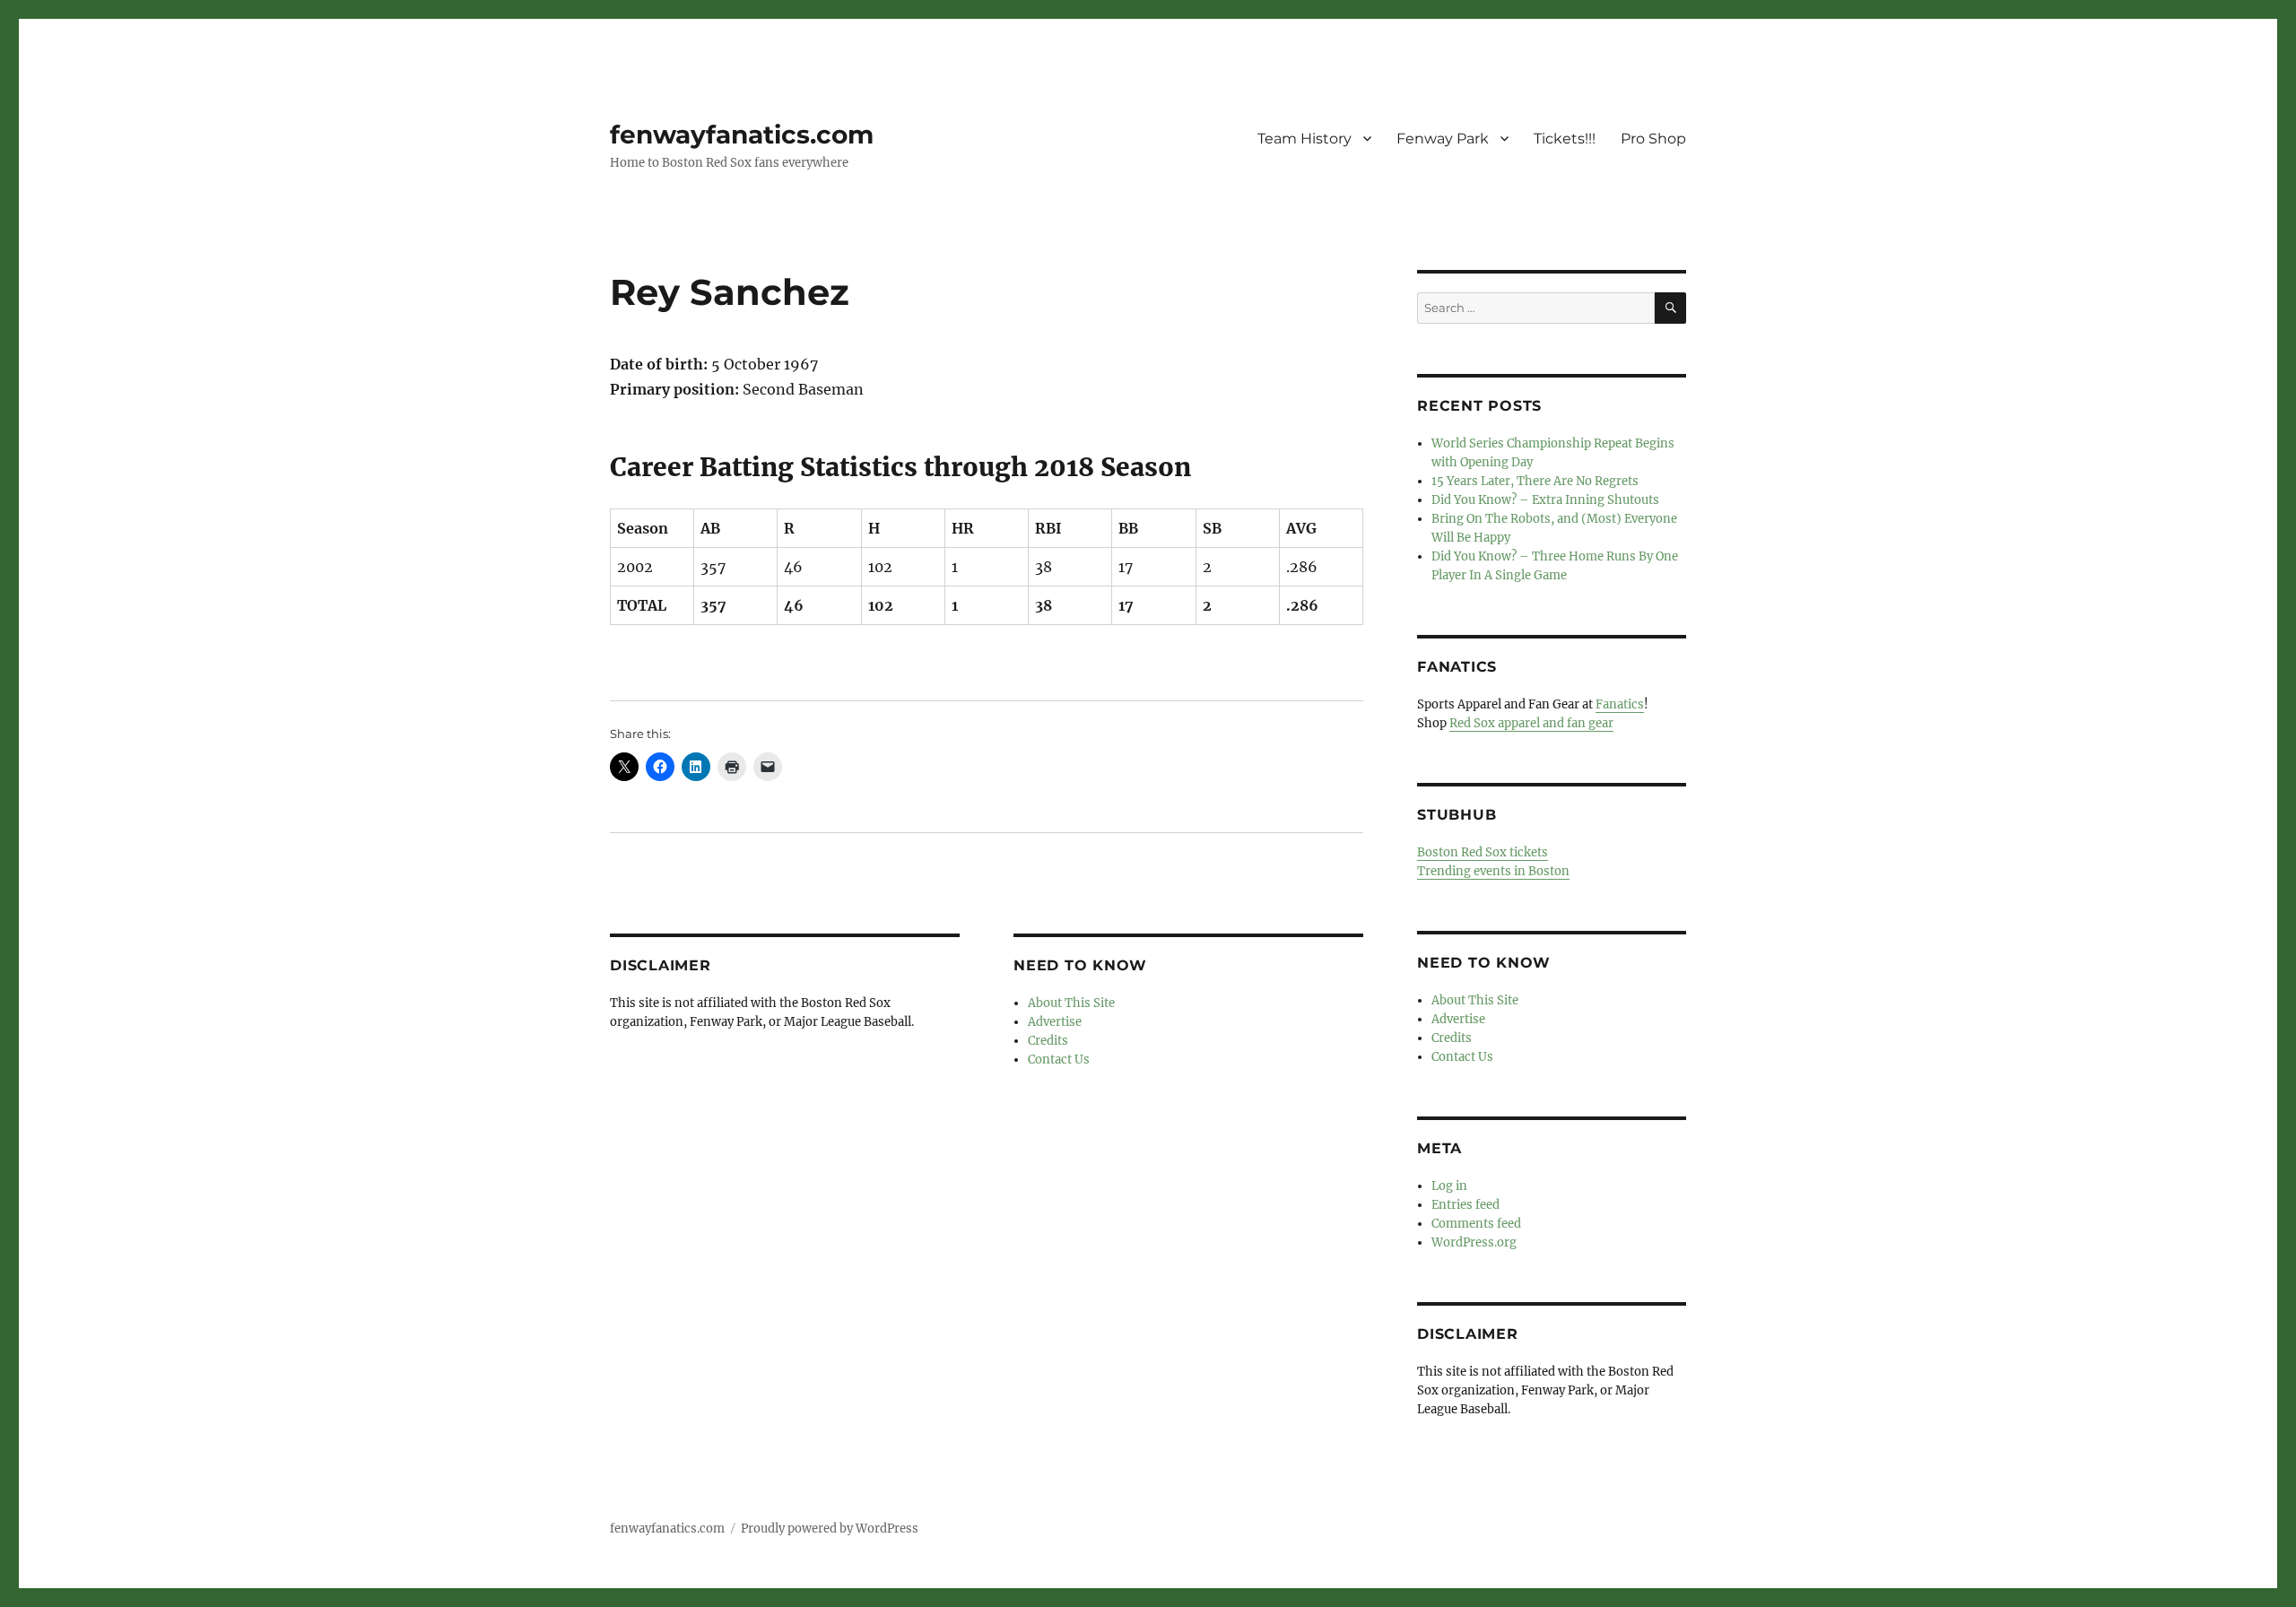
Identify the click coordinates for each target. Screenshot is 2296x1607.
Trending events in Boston (1493, 871)
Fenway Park (1443, 139)
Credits (1048, 1041)
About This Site (1071, 1003)
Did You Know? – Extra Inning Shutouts (1545, 500)
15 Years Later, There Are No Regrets (1535, 481)
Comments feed (1476, 1224)
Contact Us (1059, 1060)
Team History (1305, 139)
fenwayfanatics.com (742, 135)
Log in (1449, 1186)
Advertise (1055, 1022)
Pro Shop (1653, 139)
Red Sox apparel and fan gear (1531, 723)
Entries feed (1465, 1205)
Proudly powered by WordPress (830, 1529)
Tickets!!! (1565, 139)
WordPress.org (1474, 1242)
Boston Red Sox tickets (1483, 852)
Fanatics (1620, 704)
